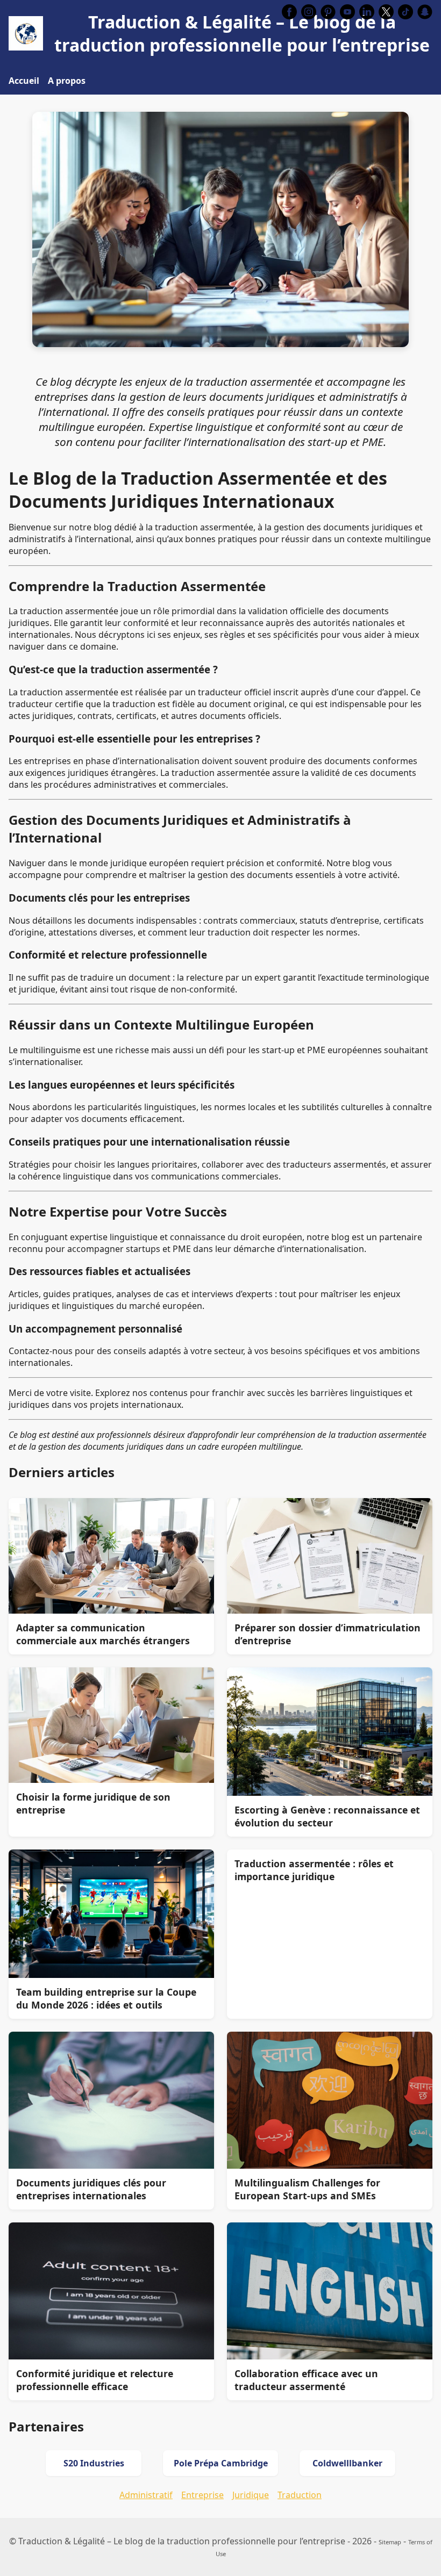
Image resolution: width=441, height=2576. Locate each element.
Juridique (251, 2495)
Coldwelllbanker (347, 2463)
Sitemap (390, 2542)
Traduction (300, 2495)
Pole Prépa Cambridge (221, 2463)
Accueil (24, 81)
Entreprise (202, 2495)
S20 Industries (94, 2463)
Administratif (146, 2495)
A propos (67, 81)
